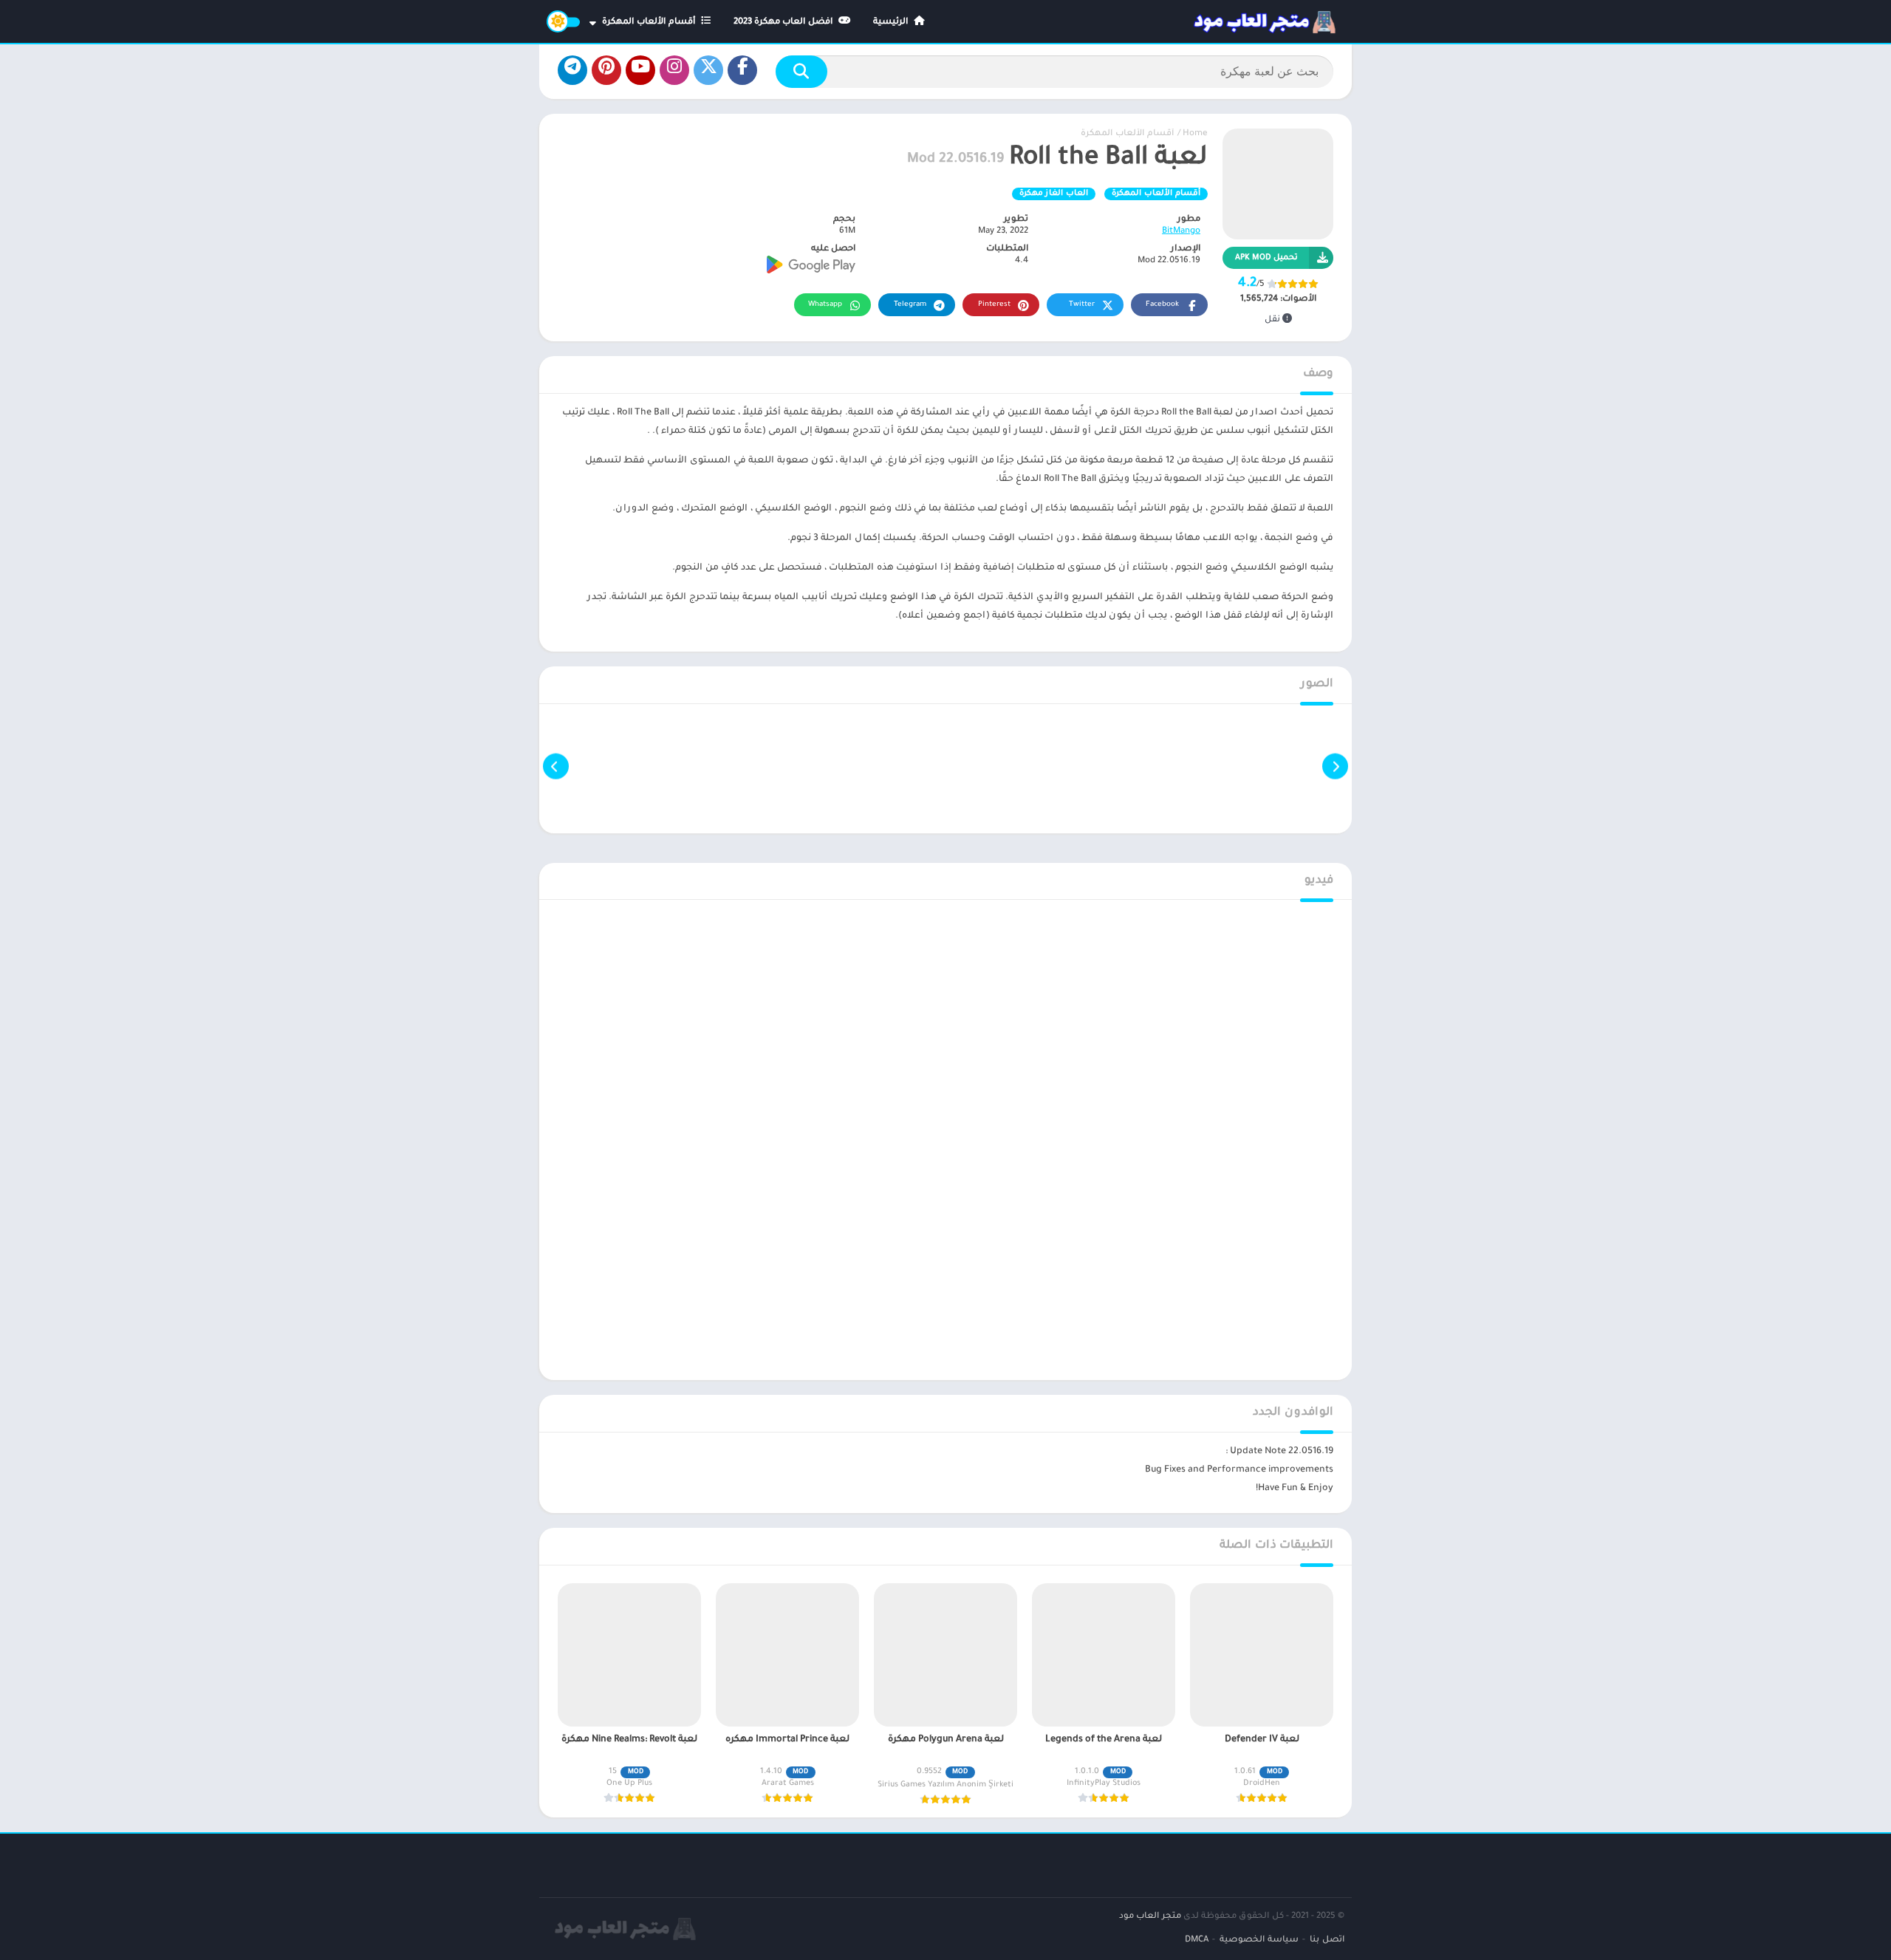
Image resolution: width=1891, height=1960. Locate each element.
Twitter (1082, 305)
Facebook (1162, 305)
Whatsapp (825, 305)
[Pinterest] (606, 70)
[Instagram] (674, 70)
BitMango (1181, 232)
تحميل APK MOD (1266, 258)
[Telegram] (572, 70)
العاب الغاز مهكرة (1054, 194)
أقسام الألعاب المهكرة (650, 23)
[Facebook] (742, 70)
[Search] (801, 72)
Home (1195, 134)
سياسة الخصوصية (1259, 1940)
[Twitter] (708, 70)
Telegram (910, 305)
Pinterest (994, 305)
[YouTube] (640, 70)
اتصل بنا (1327, 1940)
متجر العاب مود (1150, 1917)
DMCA (1197, 1940)
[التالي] (556, 766)
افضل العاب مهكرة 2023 (784, 23)
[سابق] (1335, 766)
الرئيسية (892, 23)
